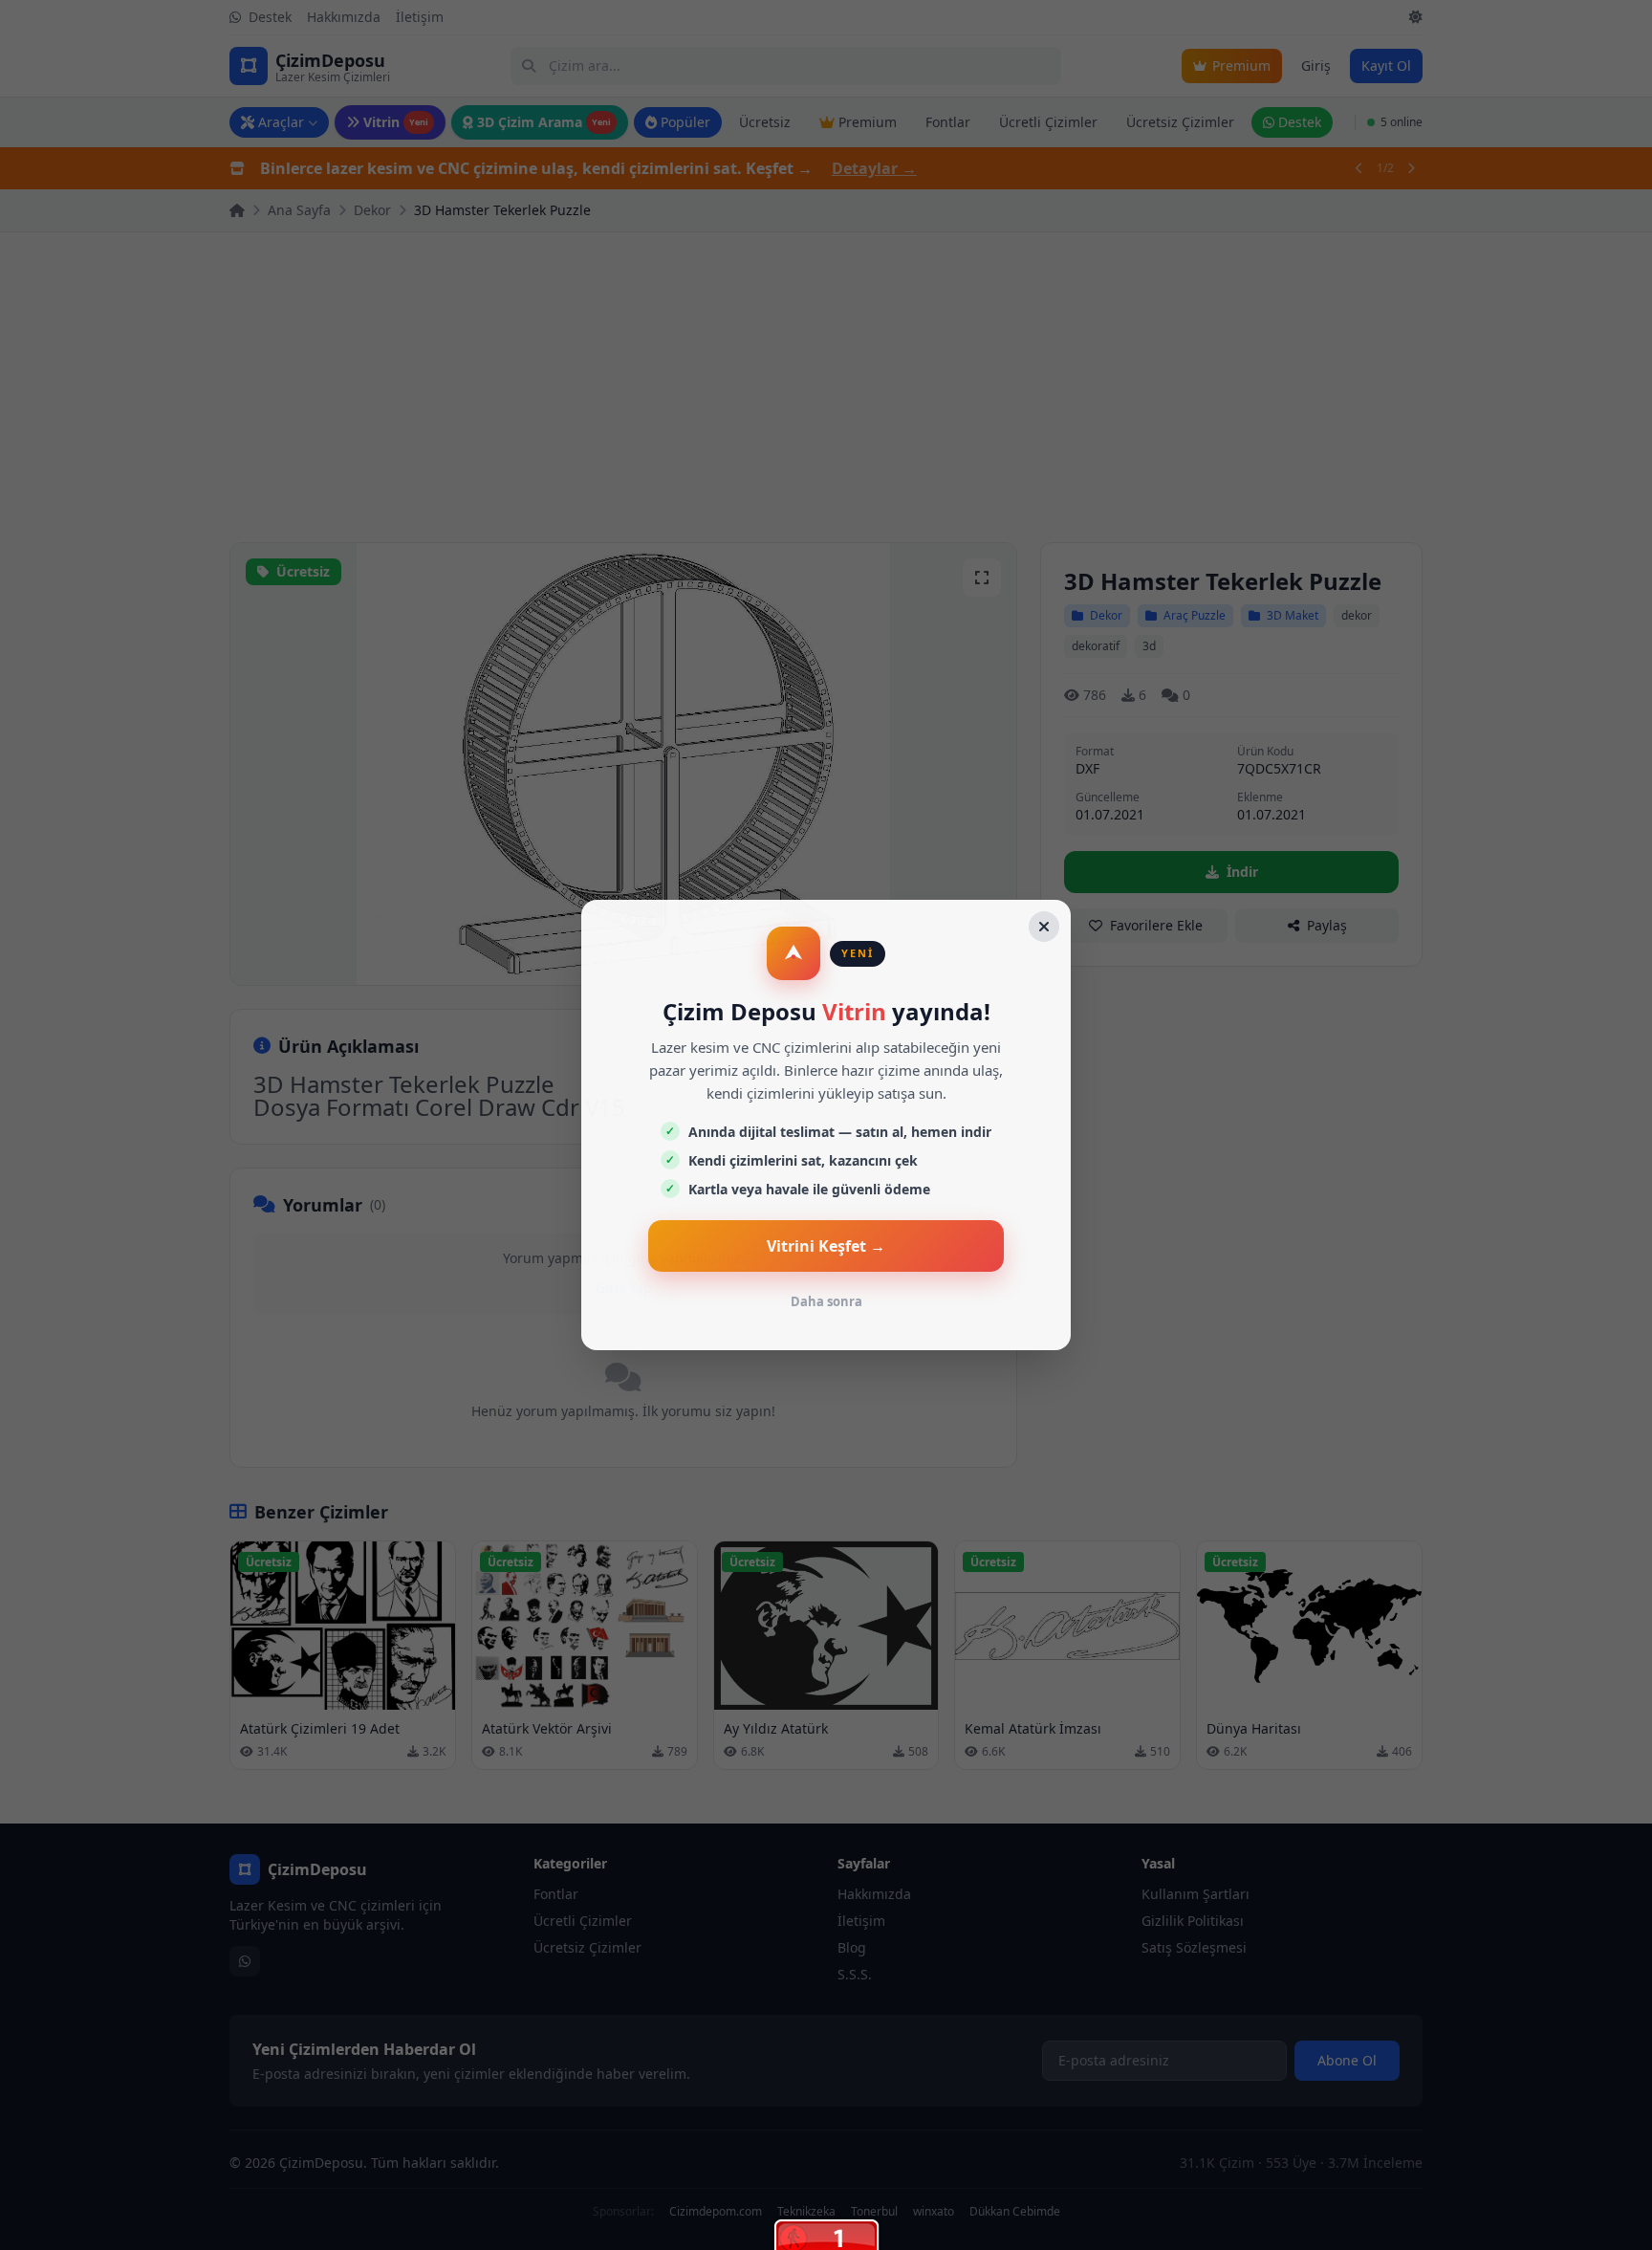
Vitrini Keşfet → (826, 1246)
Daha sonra (826, 1301)
